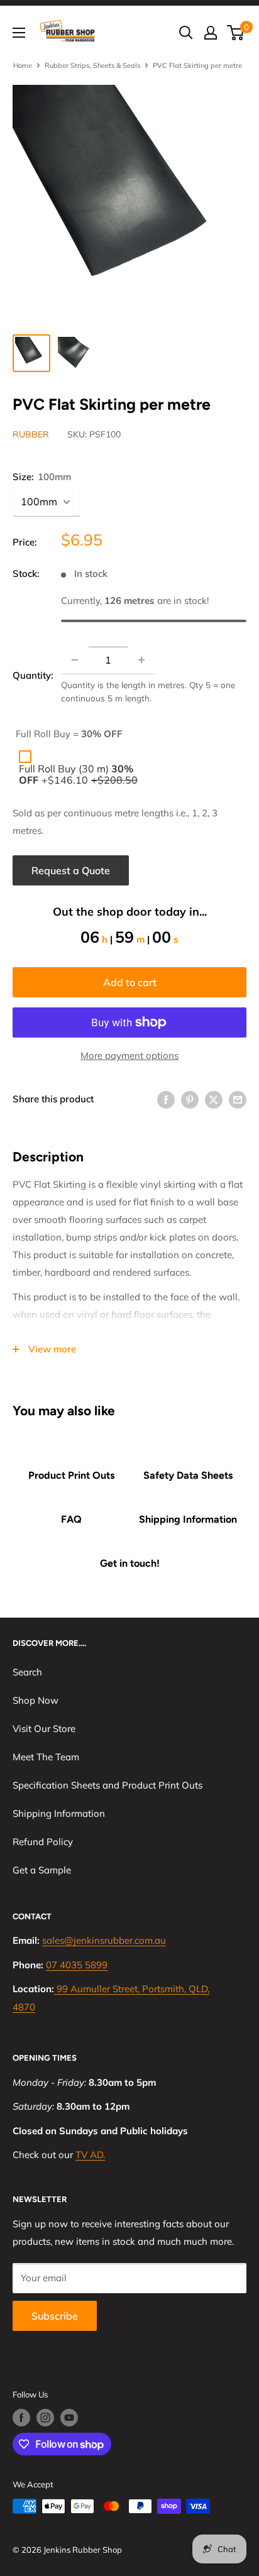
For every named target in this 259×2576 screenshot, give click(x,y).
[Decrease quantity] (75, 660)
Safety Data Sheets (188, 1475)
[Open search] (186, 33)
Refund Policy (43, 1842)
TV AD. (90, 2155)
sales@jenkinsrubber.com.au (104, 1940)
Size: (42, 477)
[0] (236, 33)
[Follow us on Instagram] (45, 2418)
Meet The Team (46, 1757)
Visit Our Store (44, 1729)
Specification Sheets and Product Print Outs (107, 1785)
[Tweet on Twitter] (214, 1099)
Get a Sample (42, 1870)
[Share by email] (238, 1099)
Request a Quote (71, 870)
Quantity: (33, 675)
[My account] (211, 33)
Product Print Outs (71, 1475)
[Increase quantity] (141, 660)
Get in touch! (130, 1563)
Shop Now (36, 1700)
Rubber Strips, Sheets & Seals (92, 65)
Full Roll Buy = (69, 734)
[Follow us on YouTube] (69, 2418)
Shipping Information (188, 1519)
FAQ (71, 1519)
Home (23, 65)
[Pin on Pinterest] (190, 1099)
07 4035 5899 (77, 1965)
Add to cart (130, 982)
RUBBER (31, 434)
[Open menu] (19, 33)
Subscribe (55, 2316)
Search (27, 1672)
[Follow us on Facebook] (21, 2418)
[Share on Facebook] (166, 1099)
